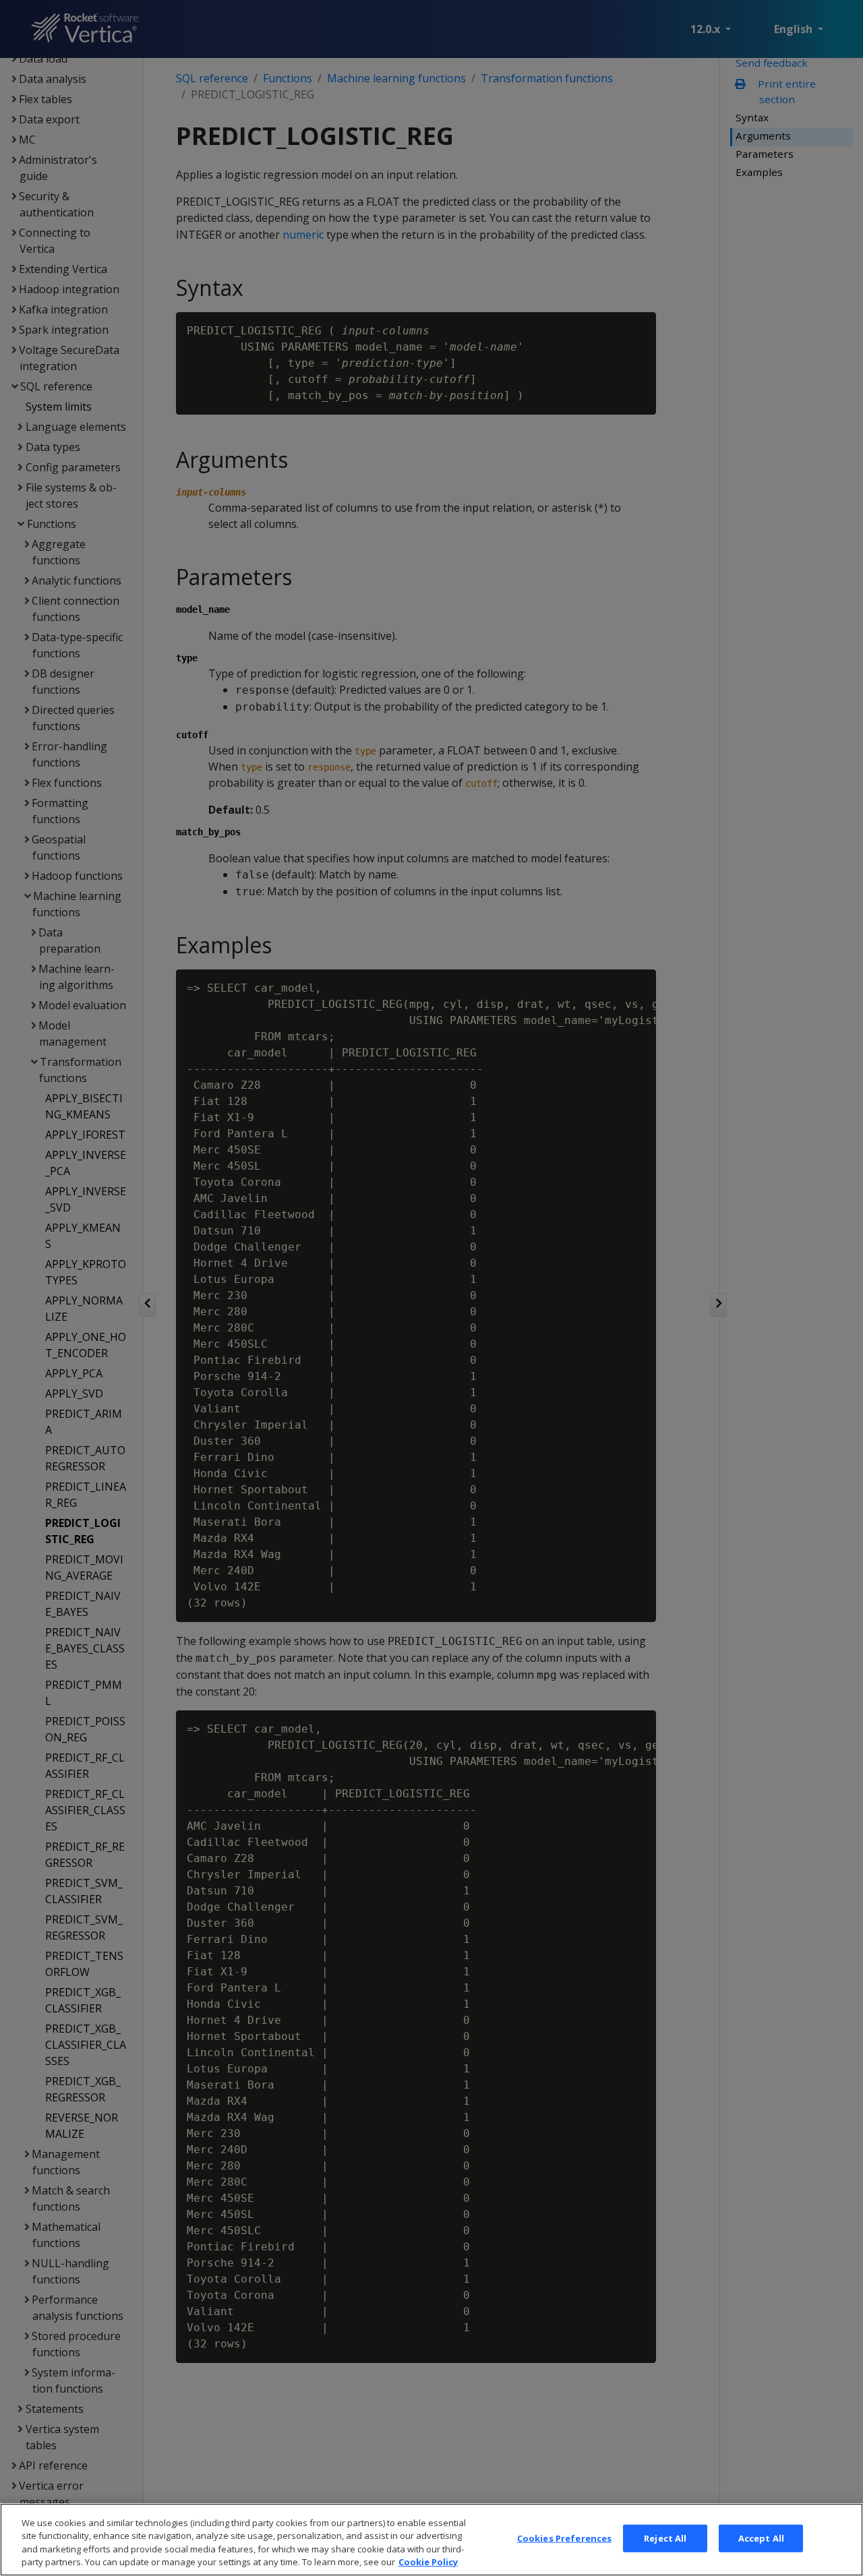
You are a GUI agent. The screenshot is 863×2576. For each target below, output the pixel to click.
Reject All (665, 2538)
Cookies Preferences (564, 2538)
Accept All (761, 2538)
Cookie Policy (428, 2562)
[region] (431, 2540)
